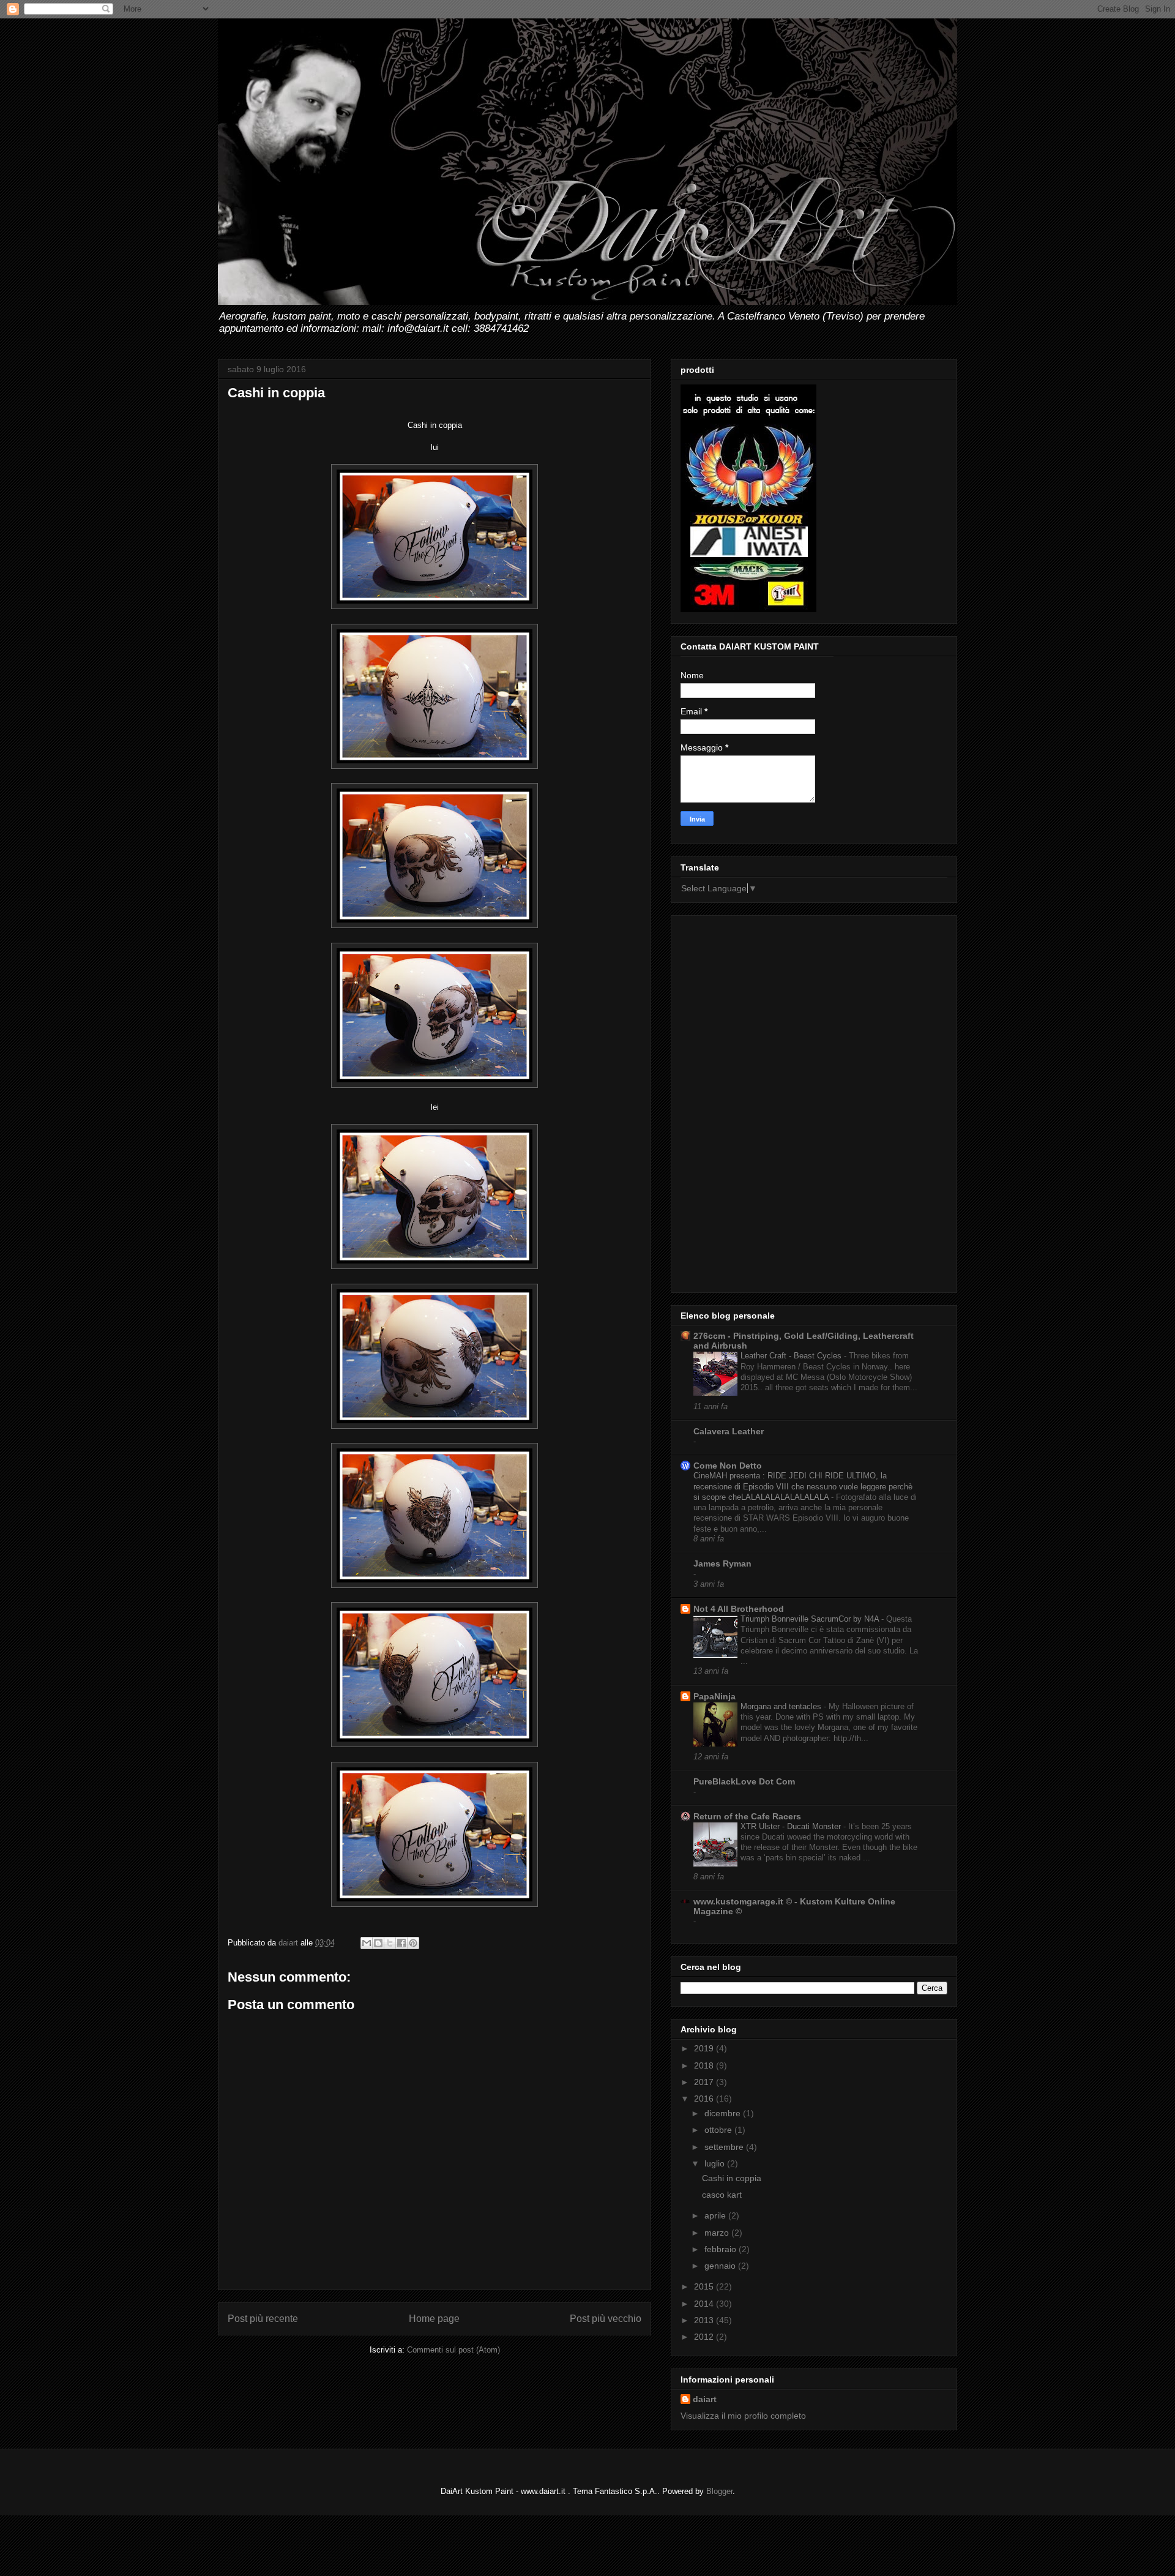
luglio (716, 2163)
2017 (705, 2082)
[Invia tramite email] (367, 1943)
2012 (705, 2337)
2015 (705, 2286)
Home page (434, 2319)
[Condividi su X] (390, 1943)
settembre (725, 2147)
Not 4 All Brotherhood (739, 1609)
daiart (705, 2399)
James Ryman (722, 1563)
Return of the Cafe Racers (747, 1816)
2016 (705, 2099)
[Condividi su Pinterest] (413, 1943)
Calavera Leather (729, 1431)
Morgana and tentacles (782, 1706)
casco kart (722, 2195)
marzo (718, 2233)
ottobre (719, 2130)
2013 (705, 2320)
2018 (705, 2065)
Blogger (719, 2491)
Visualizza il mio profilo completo (743, 2416)
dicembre (724, 2113)
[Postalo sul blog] (378, 1943)
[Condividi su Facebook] (401, 1943)
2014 (705, 2304)
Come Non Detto (728, 1466)
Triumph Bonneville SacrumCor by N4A (811, 1619)
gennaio (721, 2266)
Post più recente (263, 2319)
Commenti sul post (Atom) (453, 2350)
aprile (716, 2215)
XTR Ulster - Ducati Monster (792, 1826)
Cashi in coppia (732, 2178)
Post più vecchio (606, 2319)
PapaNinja (714, 1696)
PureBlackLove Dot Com (744, 1781)
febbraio (722, 2249)
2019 (705, 2048)
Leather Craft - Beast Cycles (792, 1356)
